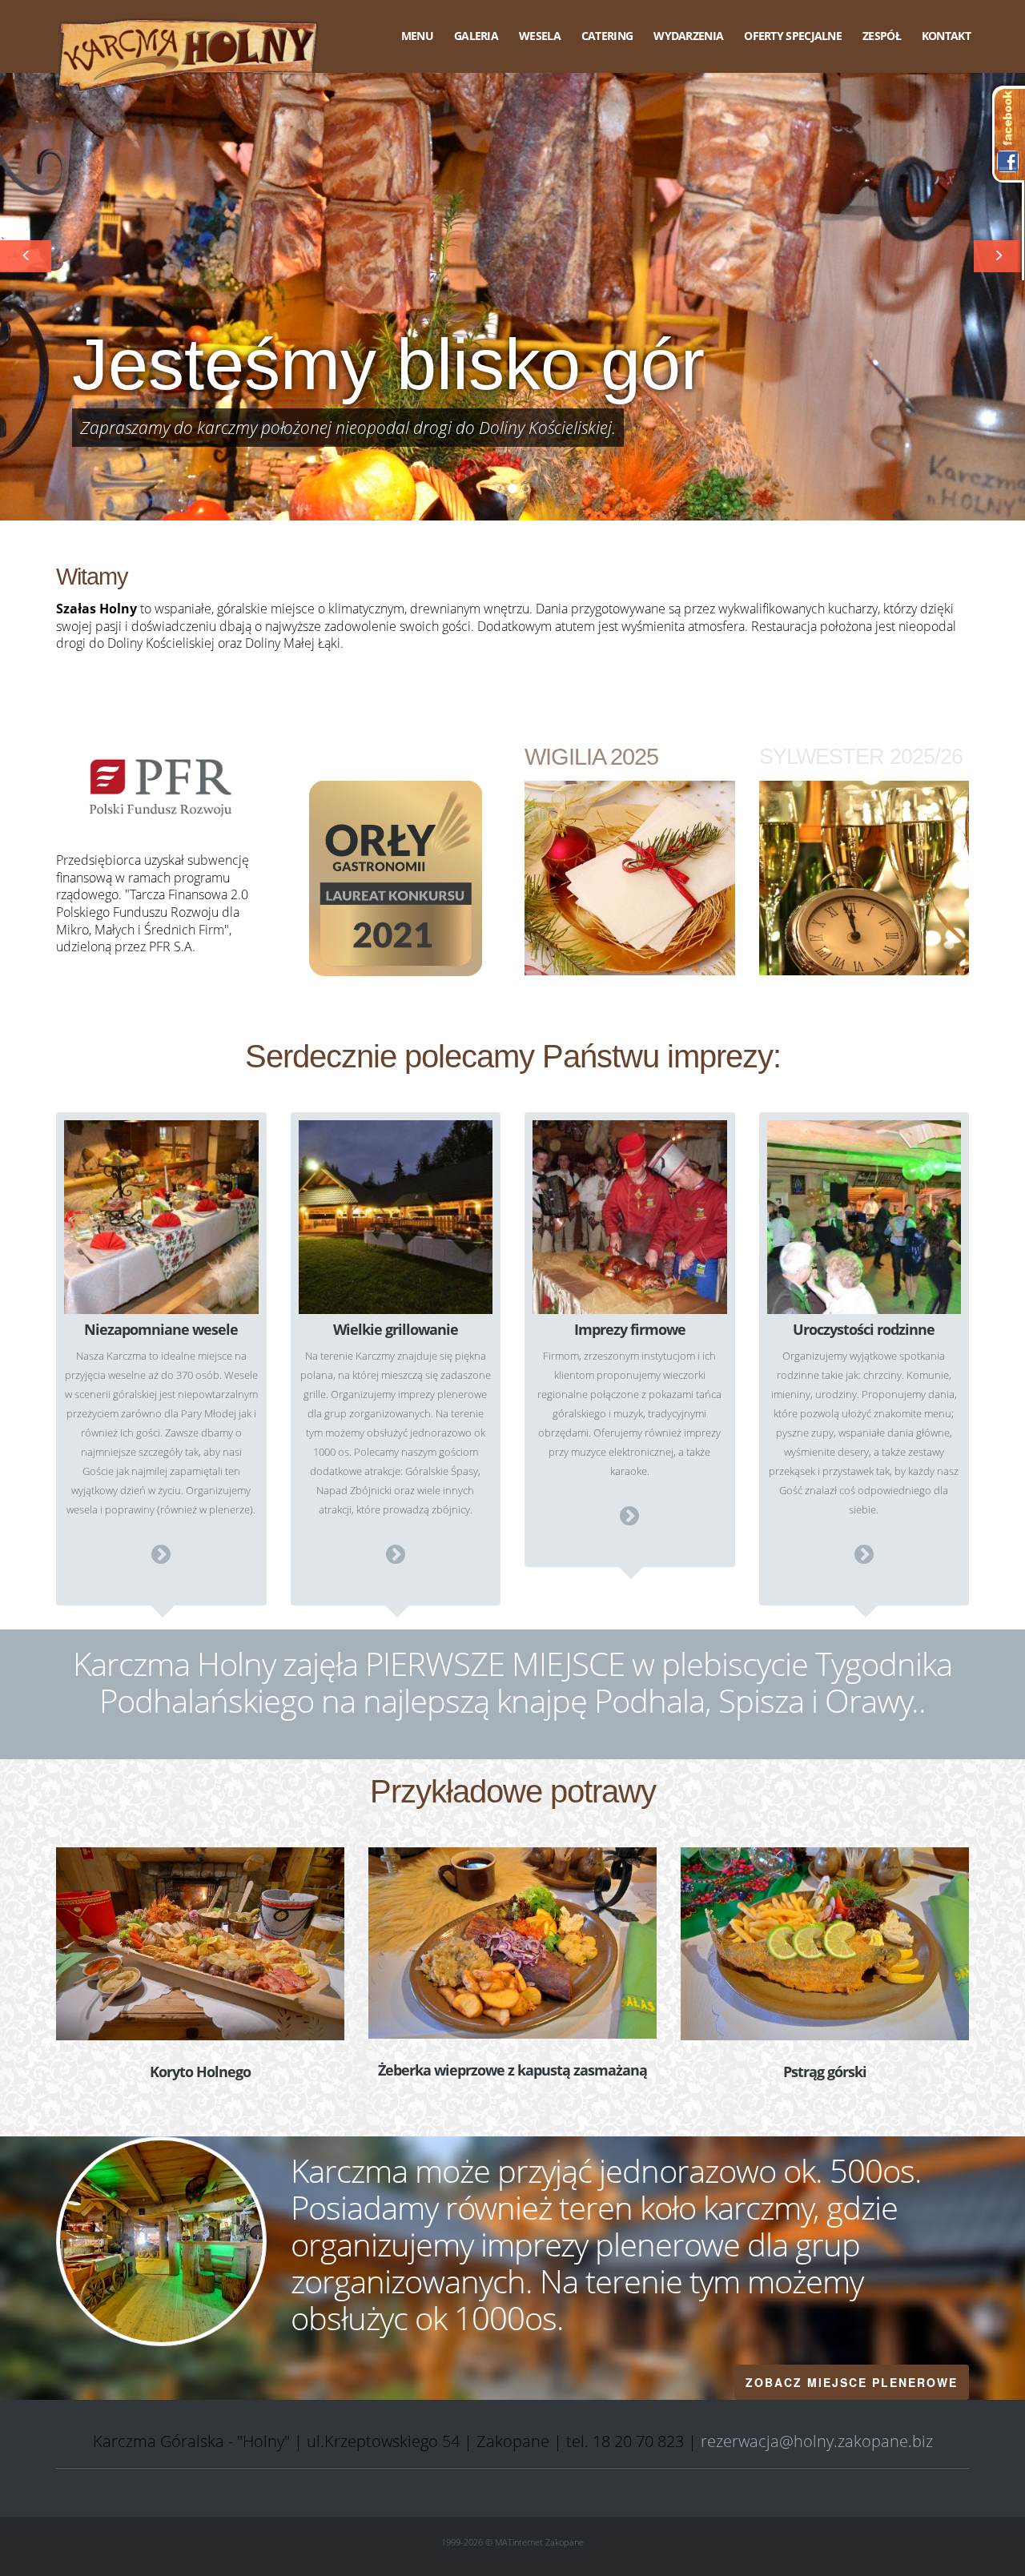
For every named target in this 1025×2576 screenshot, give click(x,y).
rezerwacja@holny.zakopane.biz (817, 2441)
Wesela (540, 36)
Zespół (882, 36)
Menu (417, 36)
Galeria (476, 36)
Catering (607, 36)
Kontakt (946, 36)
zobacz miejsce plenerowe (852, 2382)
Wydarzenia (688, 36)
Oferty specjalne (793, 36)
